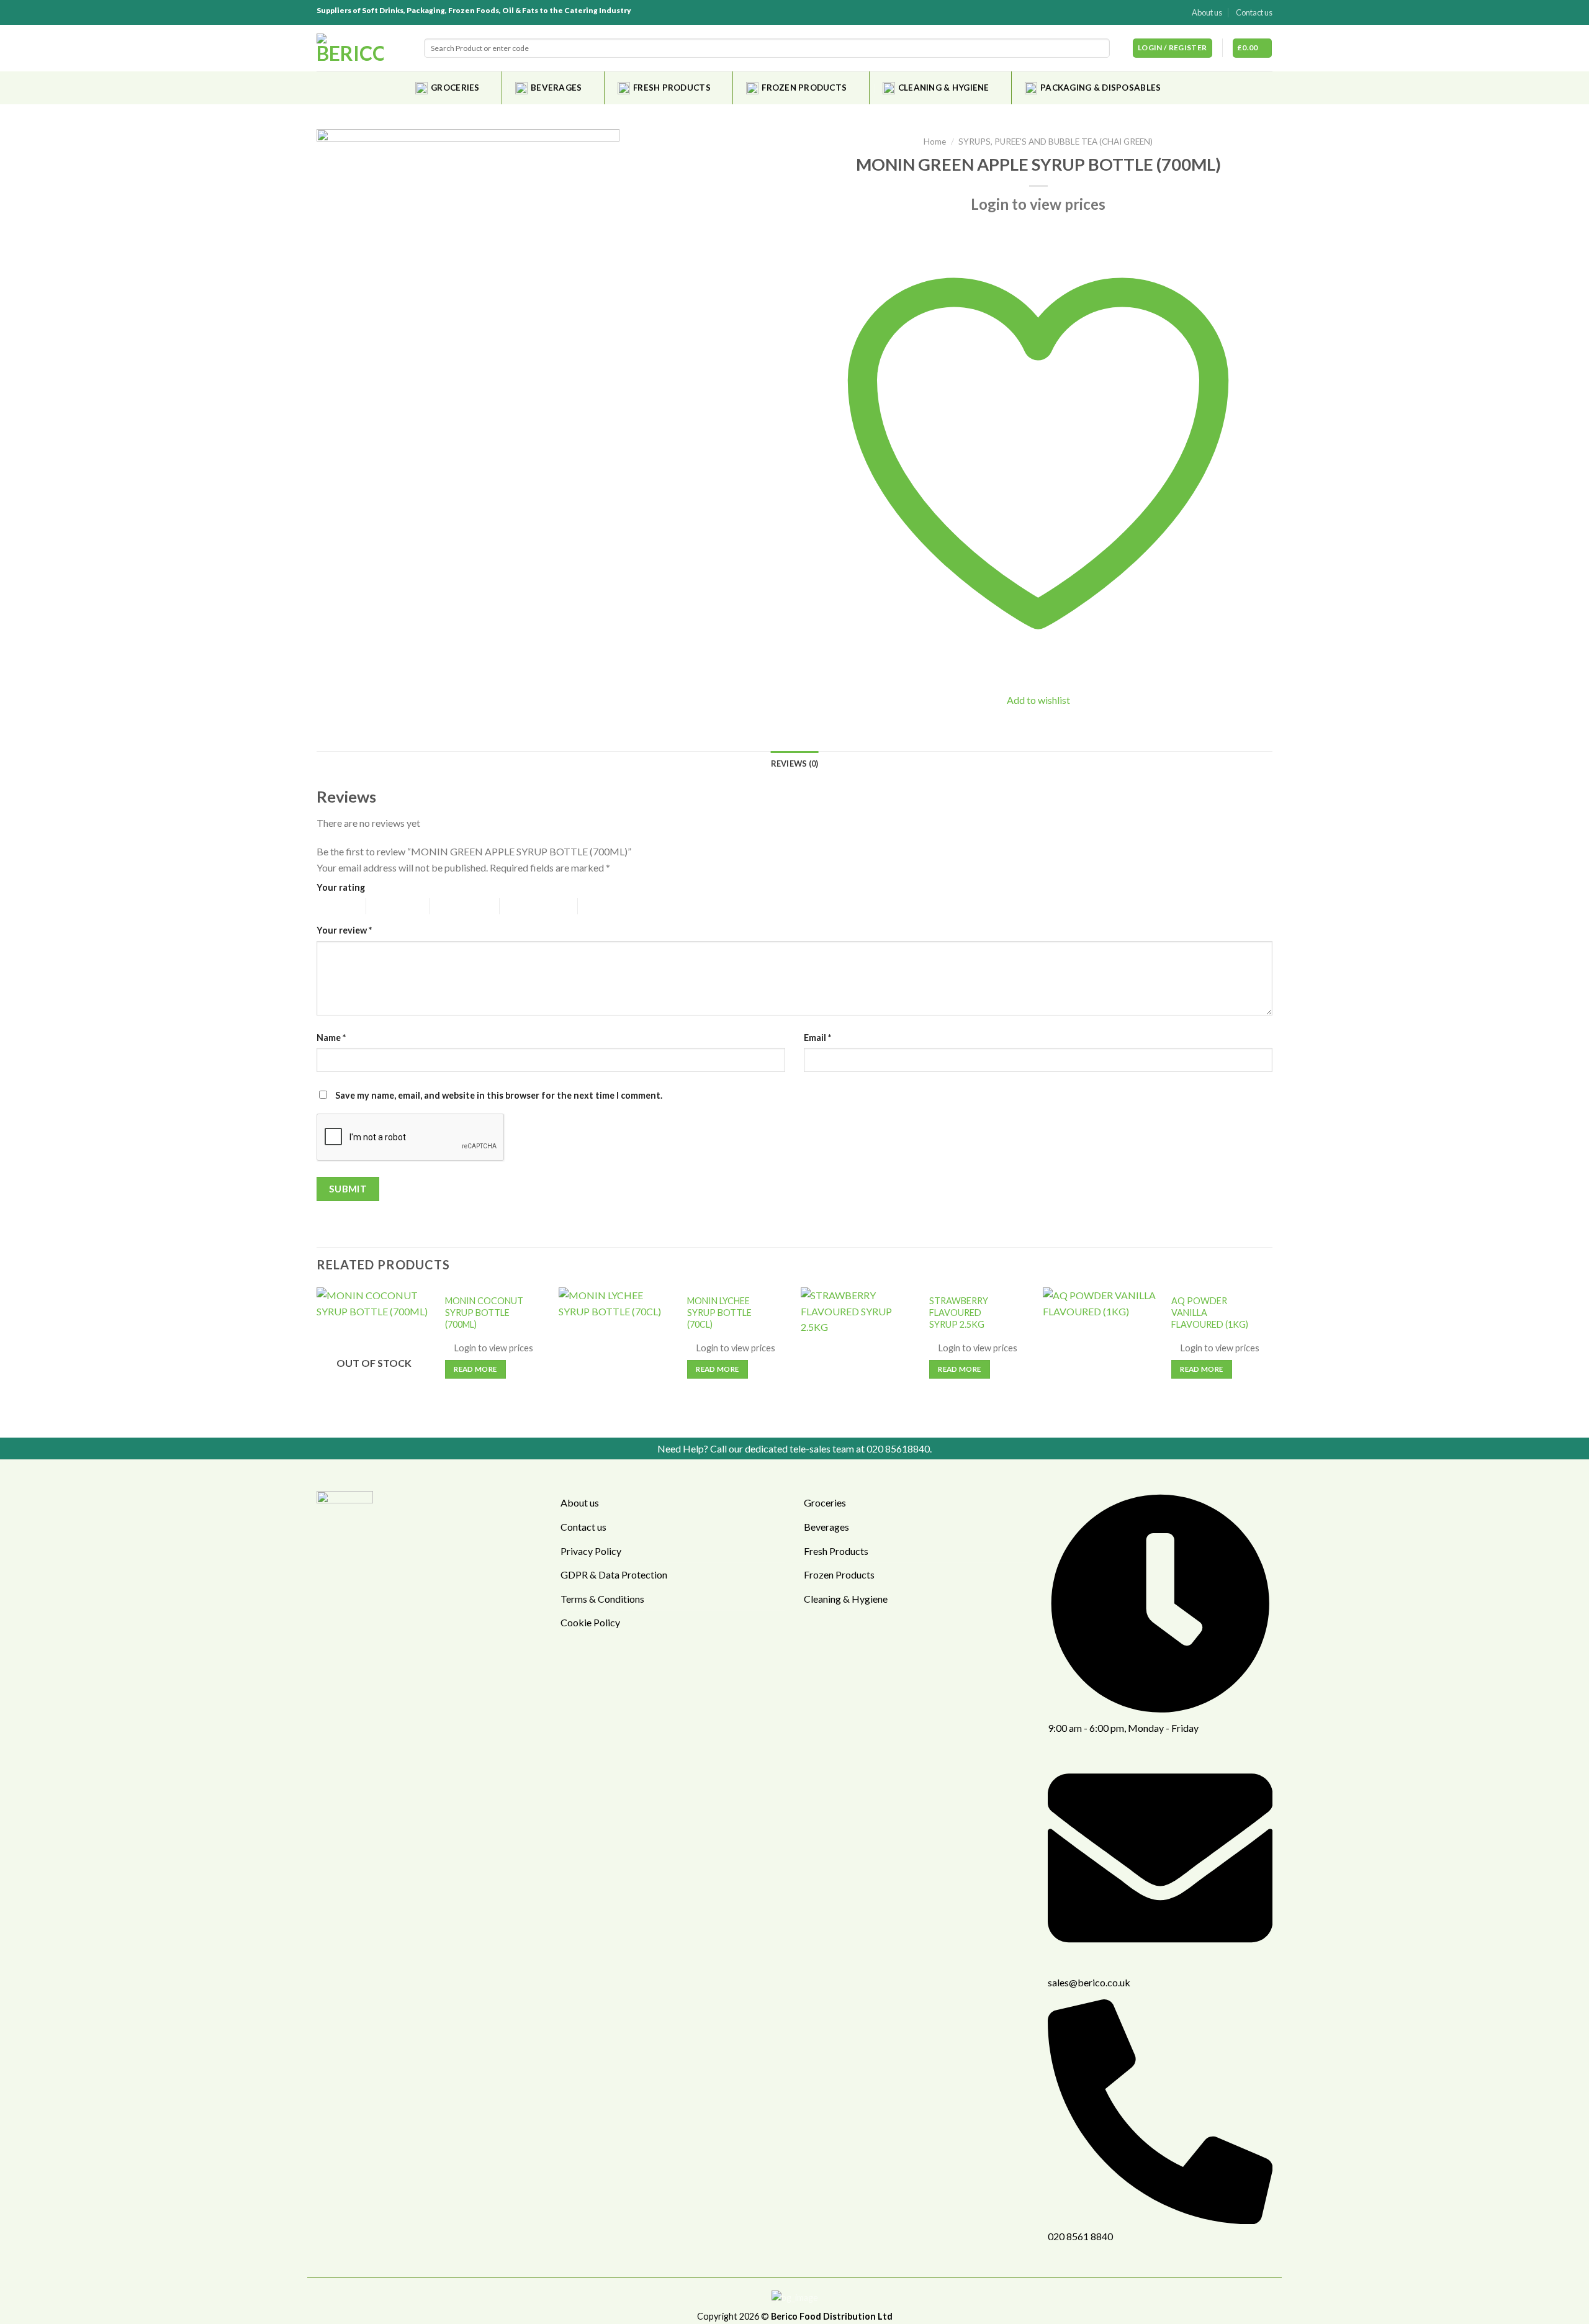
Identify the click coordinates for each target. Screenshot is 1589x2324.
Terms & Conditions (602, 1599)
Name (331, 1038)
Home (935, 142)
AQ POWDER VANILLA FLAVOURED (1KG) (1210, 1312)
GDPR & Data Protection (614, 1574)
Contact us (1254, 12)
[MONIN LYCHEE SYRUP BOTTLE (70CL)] (616, 1356)
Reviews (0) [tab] (795, 763)
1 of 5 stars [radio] (332, 906)
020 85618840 (898, 1448)
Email (817, 1038)
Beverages (556, 88)
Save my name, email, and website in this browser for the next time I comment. (499, 1095)
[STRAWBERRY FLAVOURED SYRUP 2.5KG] (858, 1356)
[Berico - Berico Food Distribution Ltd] (350, 48)
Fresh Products (672, 88)
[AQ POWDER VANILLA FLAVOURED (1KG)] (1100, 1356)
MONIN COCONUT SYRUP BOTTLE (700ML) (484, 1312)
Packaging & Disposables (1101, 88)
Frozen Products (804, 88)
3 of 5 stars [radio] (451, 906)
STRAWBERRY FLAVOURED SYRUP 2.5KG (959, 1312)
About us (1207, 12)
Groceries (455, 88)
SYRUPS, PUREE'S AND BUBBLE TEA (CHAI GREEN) (1056, 142)
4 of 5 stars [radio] (521, 906)
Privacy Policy (591, 1551)
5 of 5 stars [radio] (599, 906)
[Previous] (317, 1361)
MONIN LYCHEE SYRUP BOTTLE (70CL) (719, 1312)
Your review (344, 930)
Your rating (341, 887)
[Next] (1272, 1361)
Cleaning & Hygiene (944, 88)
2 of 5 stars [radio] (388, 906)
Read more (475, 1369)
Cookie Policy (590, 1622)
